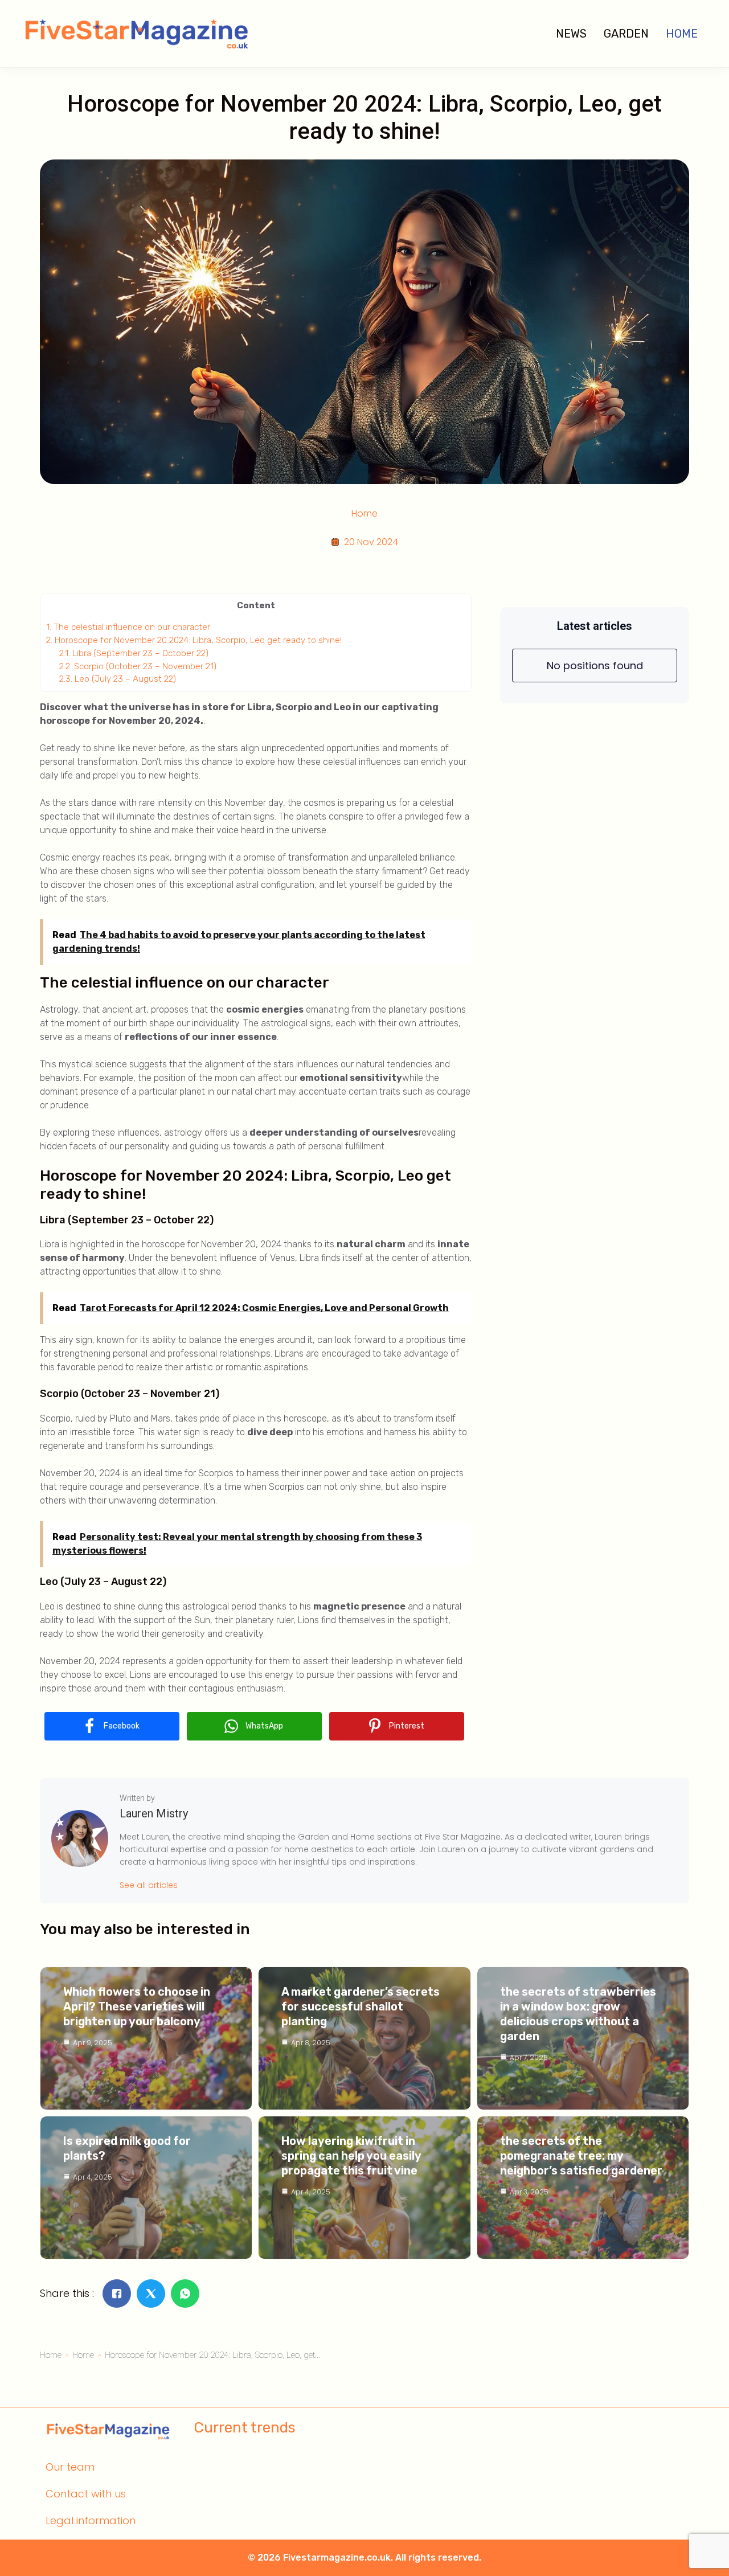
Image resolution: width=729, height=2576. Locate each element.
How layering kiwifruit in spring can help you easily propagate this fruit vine (351, 2156)
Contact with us (86, 2494)
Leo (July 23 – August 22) (118, 679)
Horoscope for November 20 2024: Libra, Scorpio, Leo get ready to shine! (194, 640)
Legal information (91, 2520)
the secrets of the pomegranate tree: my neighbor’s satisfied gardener (581, 2156)
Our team (70, 2467)
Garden (626, 34)
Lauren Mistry (154, 1813)
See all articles (149, 1885)
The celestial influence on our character (128, 627)
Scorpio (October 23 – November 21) (138, 666)
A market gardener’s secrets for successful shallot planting (361, 2006)
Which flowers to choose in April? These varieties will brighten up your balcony (137, 2006)
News (571, 34)
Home (682, 34)
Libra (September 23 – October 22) (134, 653)
